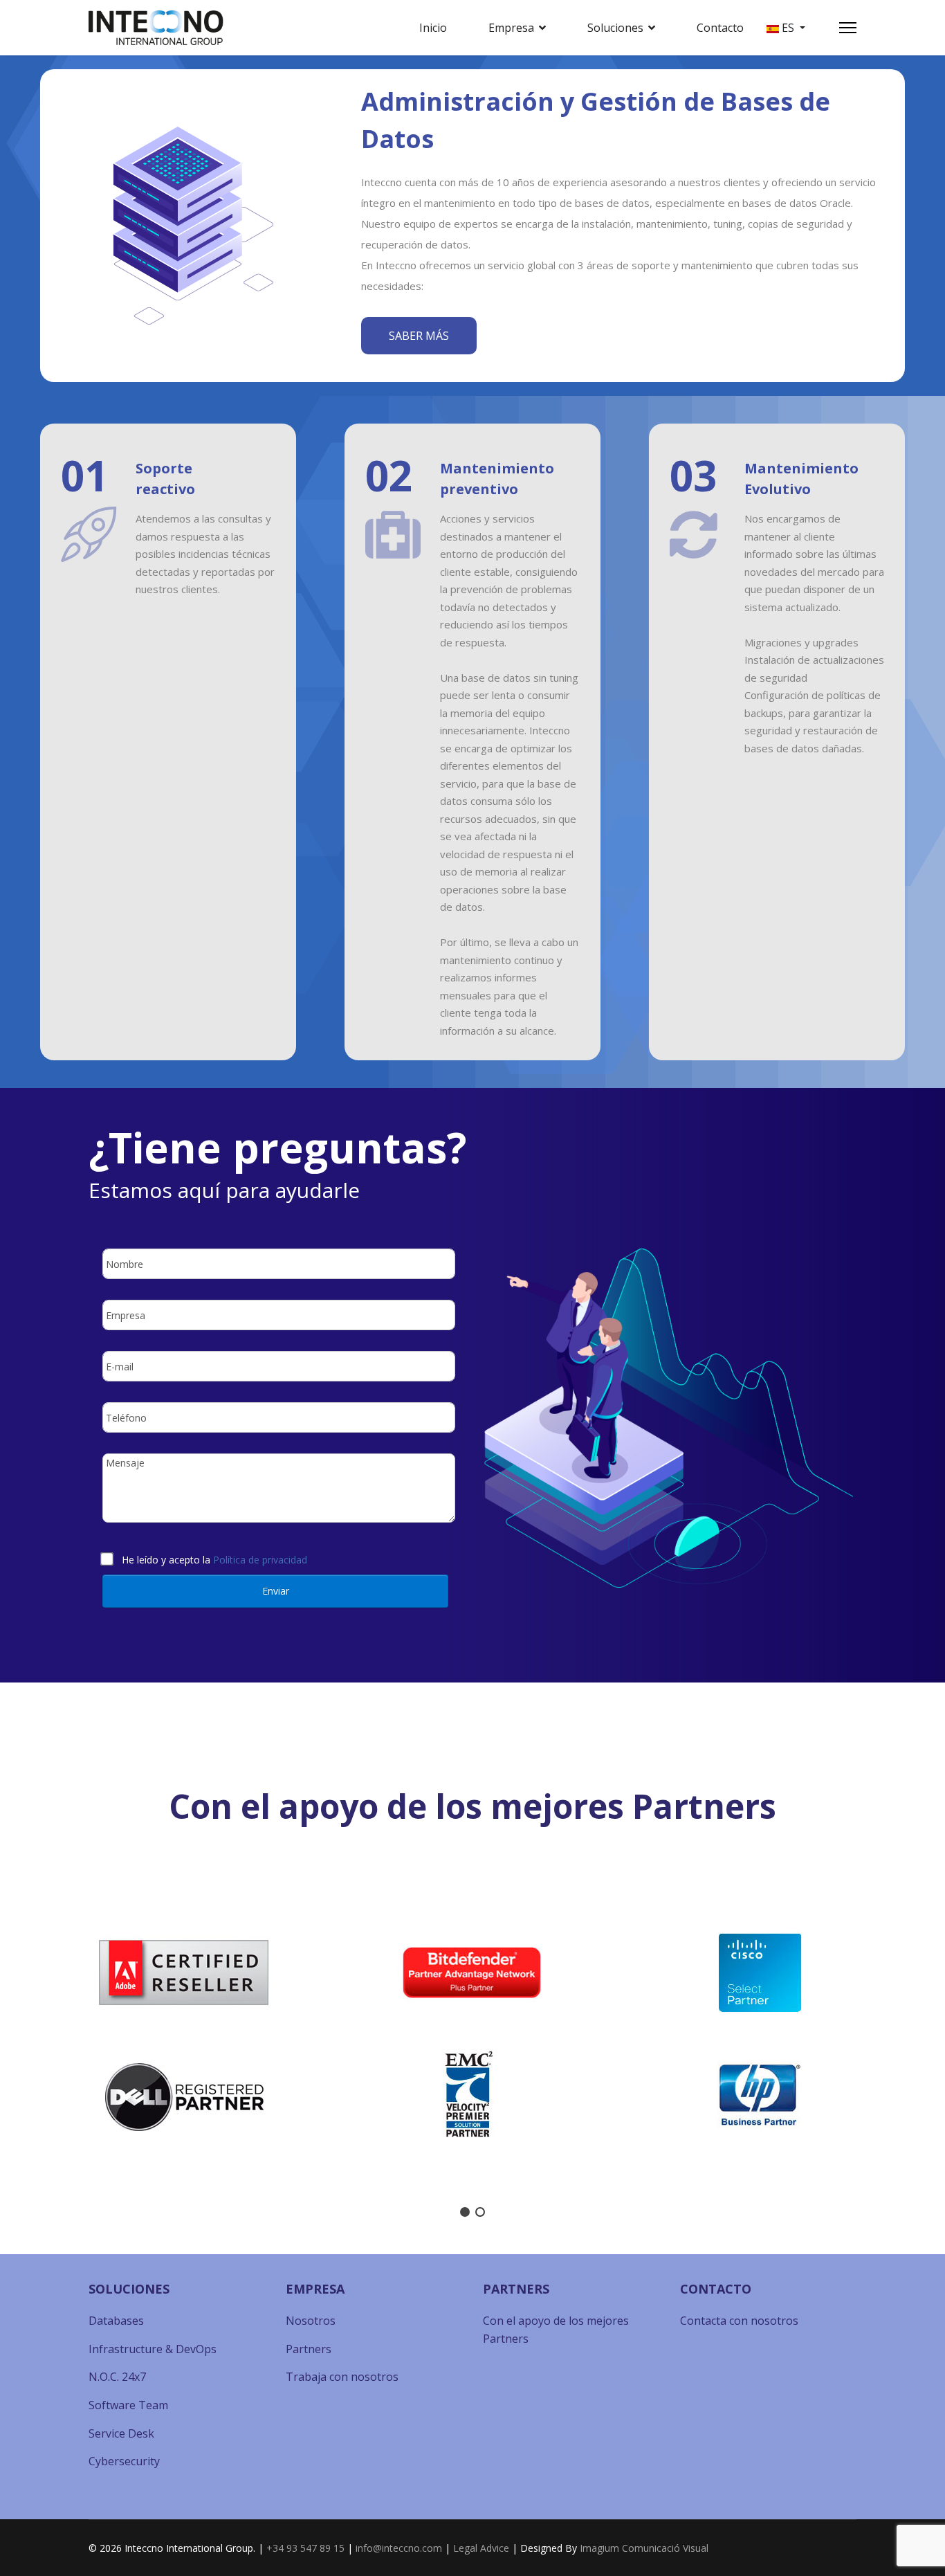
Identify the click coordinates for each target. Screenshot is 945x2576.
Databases (116, 2321)
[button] (21, 2035)
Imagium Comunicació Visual (644, 2548)
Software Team (128, 2405)
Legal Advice (481, 2548)
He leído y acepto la (214, 1557)
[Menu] (848, 28)
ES (788, 28)
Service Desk (121, 2433)
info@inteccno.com (399, 2548)
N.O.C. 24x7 (117, 2377)
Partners (309, 2349)
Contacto (720, 28)
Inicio (433, 28)
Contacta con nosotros (739, 2321)
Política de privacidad (260, 1560)
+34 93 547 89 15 (305, 2548)
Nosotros (311, 2321)
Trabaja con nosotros (342, 2377)
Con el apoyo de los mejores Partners (556, 2330)
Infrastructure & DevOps (153, 2349)
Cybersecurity (124, 2461)
